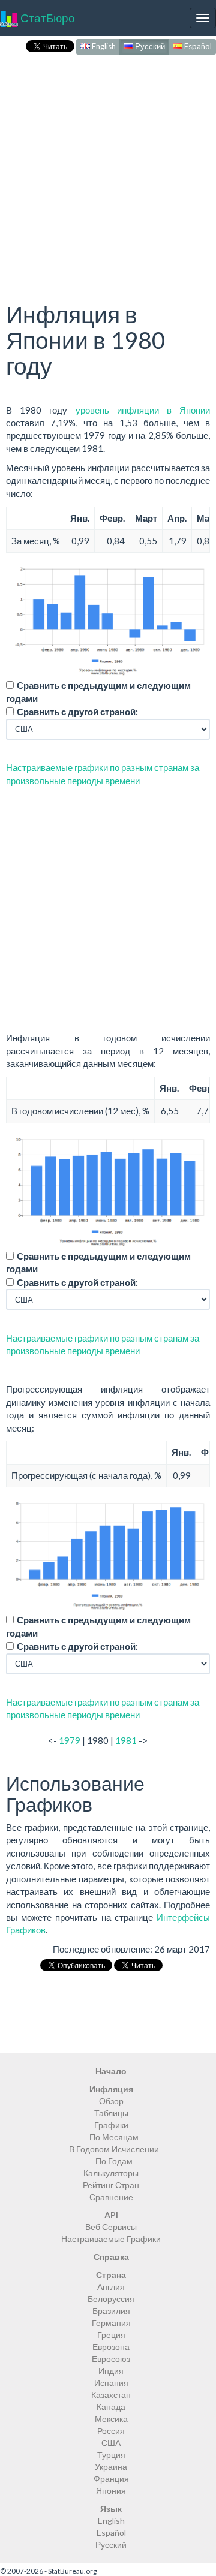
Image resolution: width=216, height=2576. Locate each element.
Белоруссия (111, 2299)
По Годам (114, 2161)
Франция (111, 2479)
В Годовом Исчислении (114, 2149)
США (111, 2443)
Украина (111, 2467)
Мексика (111, 2419)
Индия (111, 2371)
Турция (111, 2455)
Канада (111, 2407)
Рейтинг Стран (111, 2185)
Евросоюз (111, 2359)
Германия (111, 2323)
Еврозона (111, 2347)
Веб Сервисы (111, 2227)
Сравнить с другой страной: (77, 712)
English (103, 46)
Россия (111, 2431)
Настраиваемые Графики (111, 2239)
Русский (149, 46)
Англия (111, 2287)
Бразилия (111, 2311)
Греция (111, 2335)
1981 (126, 1740)
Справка (111, 2257)
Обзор (111, 2101)
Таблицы (111, 2113)
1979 (70, 1740)
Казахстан (111, 2395)
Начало (111, 2071)
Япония (111, 2491)
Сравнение (111, 2197)
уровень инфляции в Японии (143, 410)
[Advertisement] (108, 165)
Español (197, 46)
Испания (111, 2383)
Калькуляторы (111, 2173)
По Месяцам (114, 2137)
